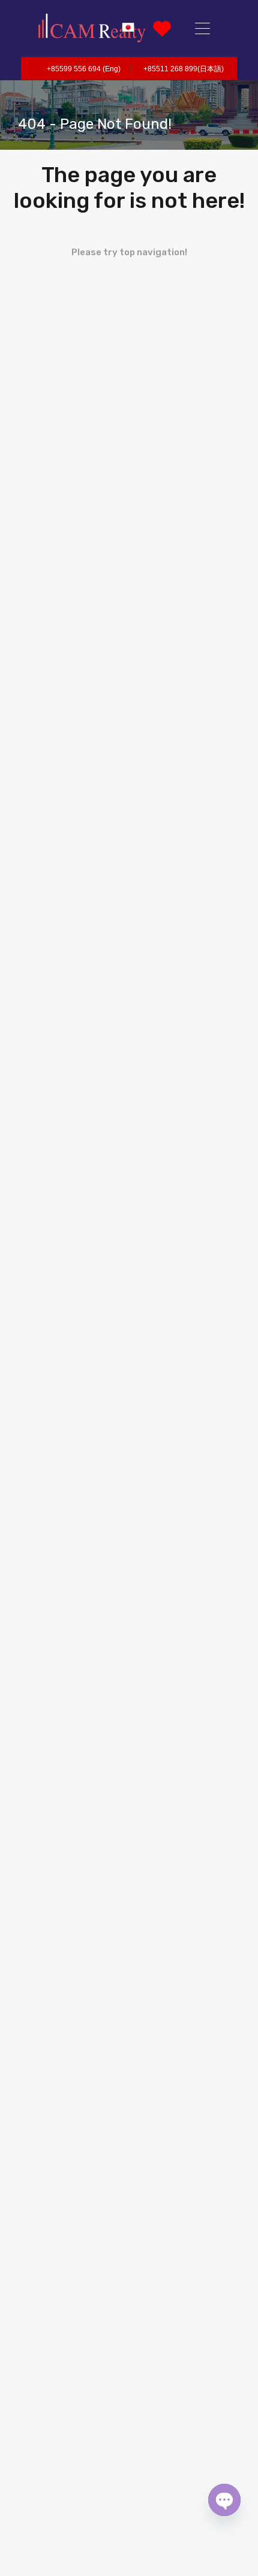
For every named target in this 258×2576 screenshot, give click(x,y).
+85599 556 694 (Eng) (84, 69)
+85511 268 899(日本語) (184, 69)
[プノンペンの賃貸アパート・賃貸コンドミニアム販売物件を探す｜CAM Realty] (92, 28)
